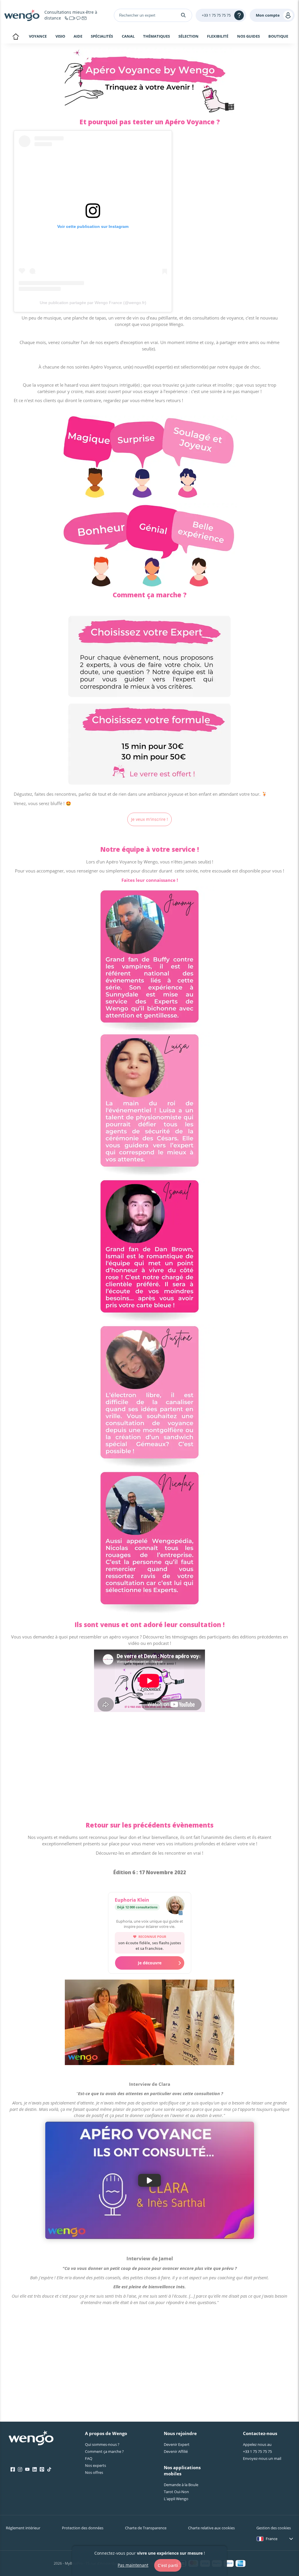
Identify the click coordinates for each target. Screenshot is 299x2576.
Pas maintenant (133, 2565)
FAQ (89, 2458)
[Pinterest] (42, 2469)
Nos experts (95, 2465)
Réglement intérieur (23, 2528)
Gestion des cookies (274, 2528)
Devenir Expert (177, 2444)
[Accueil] (22, 15)
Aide (78, 36)
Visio (60, 36)
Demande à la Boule (181, 2485)
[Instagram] (20, 2469)
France (272, 2539)
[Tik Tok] (49, 2469)
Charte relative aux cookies (211, 2528)
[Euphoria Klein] (175, 1906)
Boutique (278, 36)
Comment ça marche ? (104, 2451)
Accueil (16, 37)
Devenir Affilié (176, 2451)
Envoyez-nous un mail (262, 2458)
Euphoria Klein (132, 1900)
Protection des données (83, 2528)
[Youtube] (27, 2469)
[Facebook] (13, 2469)
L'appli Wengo (176, 2499)
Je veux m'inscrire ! (149, 819)
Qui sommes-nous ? (102, 2444)
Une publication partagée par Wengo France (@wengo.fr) (93, 303)
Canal (128, 36)
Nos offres (94, 2472)
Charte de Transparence (146, 2528)
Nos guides (248, 36)
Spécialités (102, 36)
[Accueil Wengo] (31, 2439)
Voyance (38, 36)
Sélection (188, 36)
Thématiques (157, 36)
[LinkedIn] (35, 2469)
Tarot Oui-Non (176, 2492)
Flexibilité (218, 36)
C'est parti (168, 2565)
